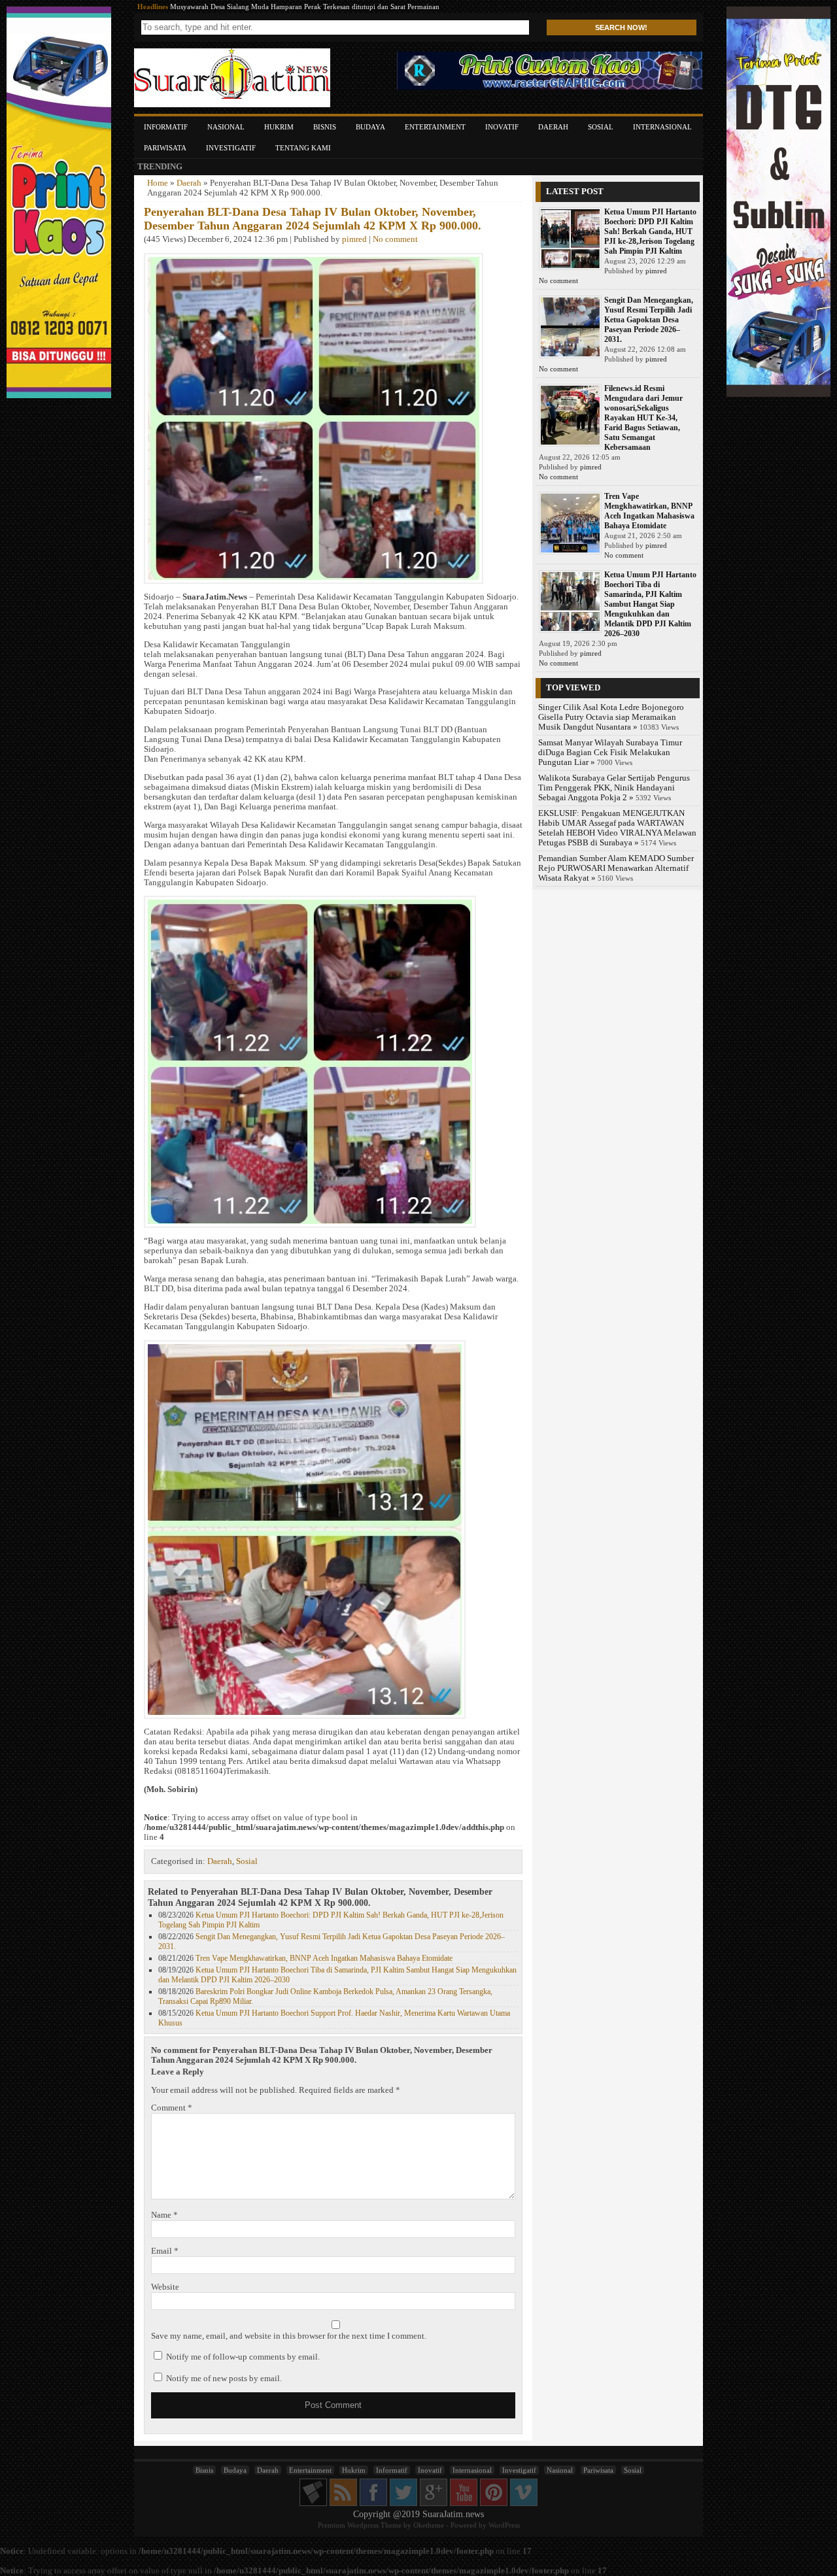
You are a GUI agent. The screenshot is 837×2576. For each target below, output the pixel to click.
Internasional (662, 127)
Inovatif (502, 127)
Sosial (601, 127)
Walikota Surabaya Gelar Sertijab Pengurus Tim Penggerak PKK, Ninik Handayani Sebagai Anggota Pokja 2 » (614, 788)
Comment (172, 2108)
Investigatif (231, 148)
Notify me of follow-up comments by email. (243, 2357)
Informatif (166, 127)
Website (165, 2287)
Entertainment (435, 127)
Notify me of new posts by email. (224, 2379)
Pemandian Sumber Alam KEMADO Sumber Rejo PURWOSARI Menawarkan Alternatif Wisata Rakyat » (616, 868)
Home (158, 183)
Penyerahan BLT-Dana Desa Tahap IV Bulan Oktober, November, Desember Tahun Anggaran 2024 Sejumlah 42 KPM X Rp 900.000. (313, 219)
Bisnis (325, 127)
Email (165, 2251)
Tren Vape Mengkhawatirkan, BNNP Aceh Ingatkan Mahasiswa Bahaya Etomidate (324, 1958)
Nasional (226, 127)
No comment (395, 239)
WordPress (504, 2525)
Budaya (370, 127)
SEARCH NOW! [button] (621, 27)
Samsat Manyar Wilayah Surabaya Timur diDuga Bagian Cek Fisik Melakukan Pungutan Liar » (610, 753)
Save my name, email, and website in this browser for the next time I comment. (289, 2336)
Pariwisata (165, 148)
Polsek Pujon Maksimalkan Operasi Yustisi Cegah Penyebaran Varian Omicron (288, 7)
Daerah (553, 127)
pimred (354, 239)
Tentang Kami (303, 148)
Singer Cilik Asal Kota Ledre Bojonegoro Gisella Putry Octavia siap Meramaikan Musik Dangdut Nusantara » (611, 717)
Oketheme (429, 2525)
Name (164, 2215)
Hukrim (279, 127)
